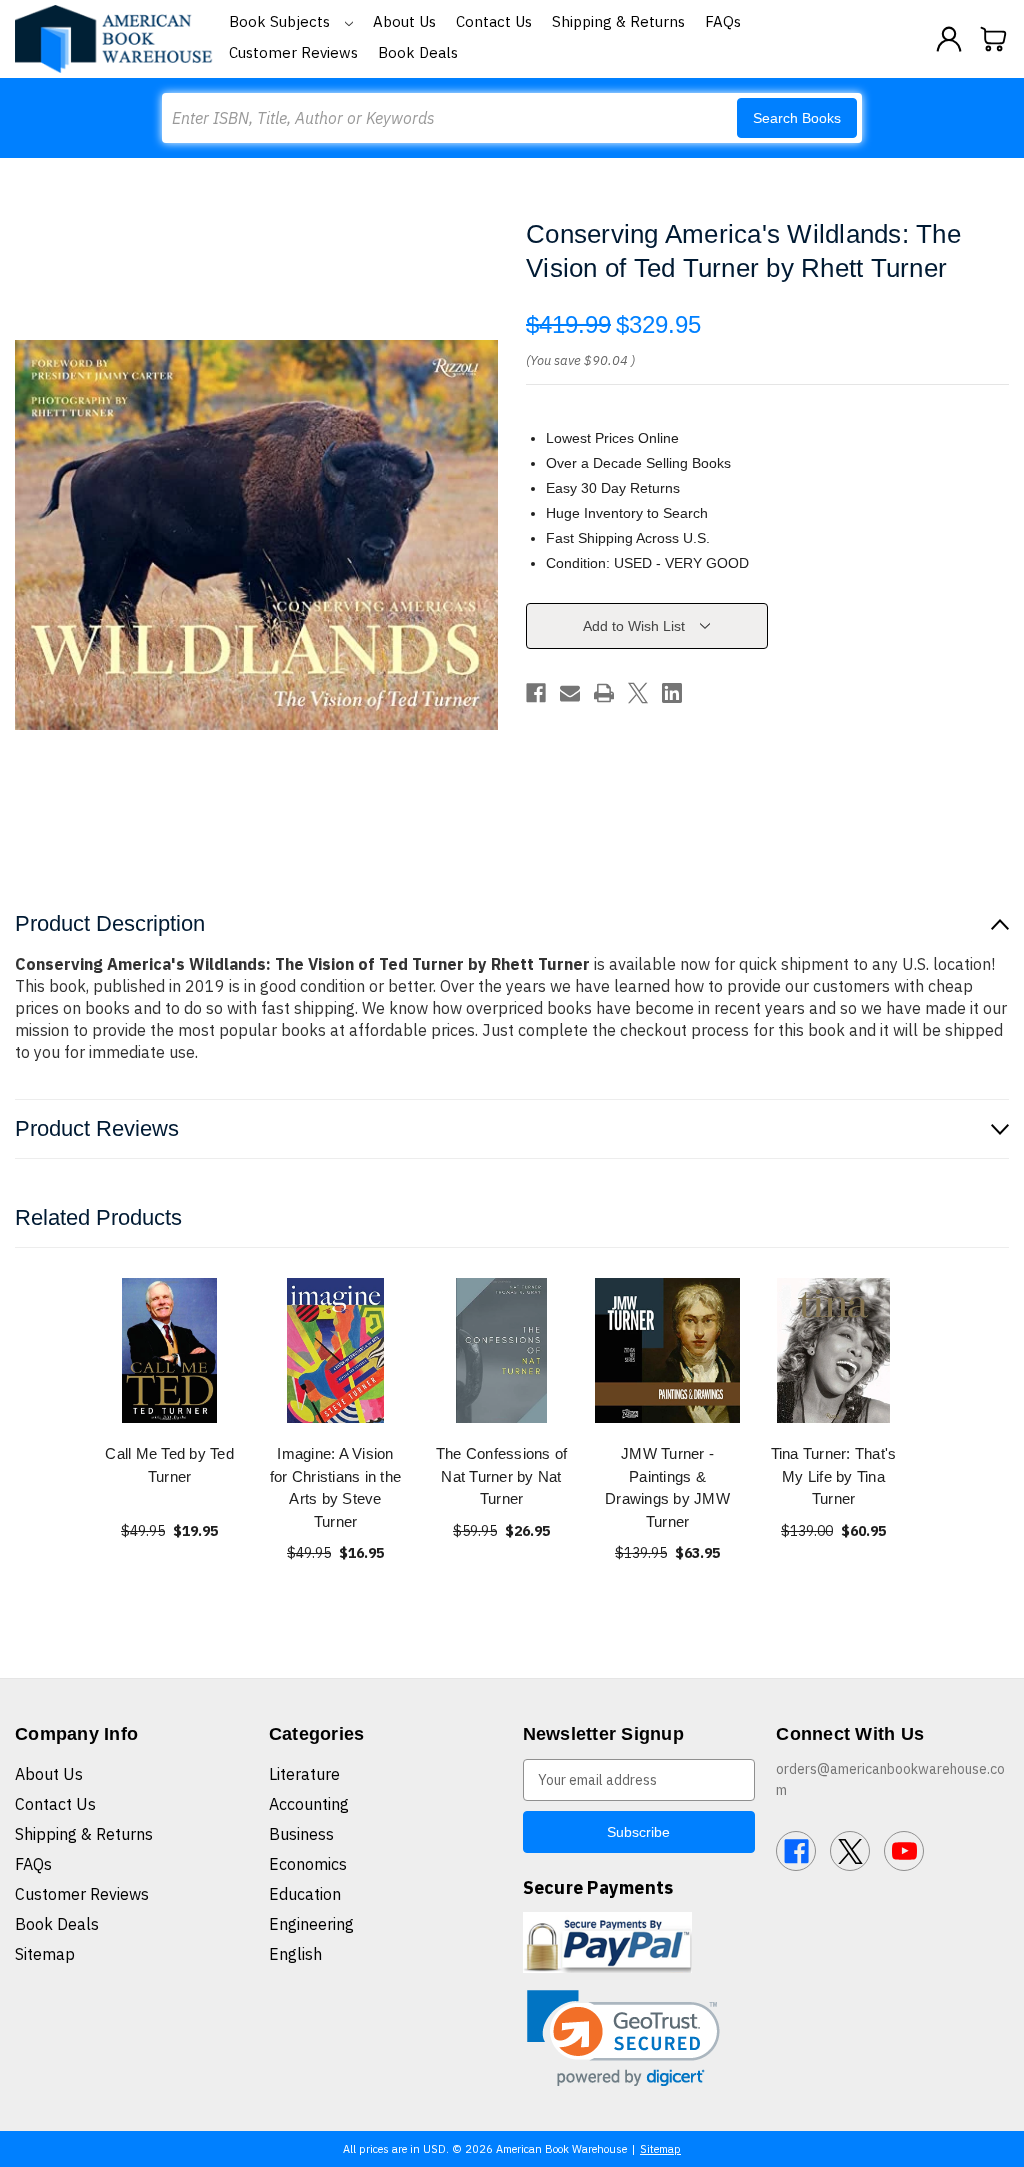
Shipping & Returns (618, 21)
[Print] (604, 693)
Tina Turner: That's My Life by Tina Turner (834, 1476)
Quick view (170, 1350)
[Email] (570, 693)
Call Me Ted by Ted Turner (169, 1465)
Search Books (797, 118)
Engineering (311, 1924)
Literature (304, 1774)
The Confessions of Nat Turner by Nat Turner (502, 1476)
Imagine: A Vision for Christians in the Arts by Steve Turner (335, 1487)
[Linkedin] (672, 693)
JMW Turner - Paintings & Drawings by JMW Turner (667, 1487)
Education (305, 1894)
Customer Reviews (293, 52)
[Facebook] (536, 693)
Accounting (309, 1804)
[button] (623, 2038)
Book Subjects (281, 21)
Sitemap (45, 1954)
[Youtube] (904, 1851)
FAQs (723, 21)
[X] (638, 693)
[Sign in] (949, 39)
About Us (404, 21)
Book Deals (418, 52)
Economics (308, 1864)
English (295, 1954)
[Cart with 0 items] (994, 39)
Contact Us (494, 21)
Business (301, 1834)
